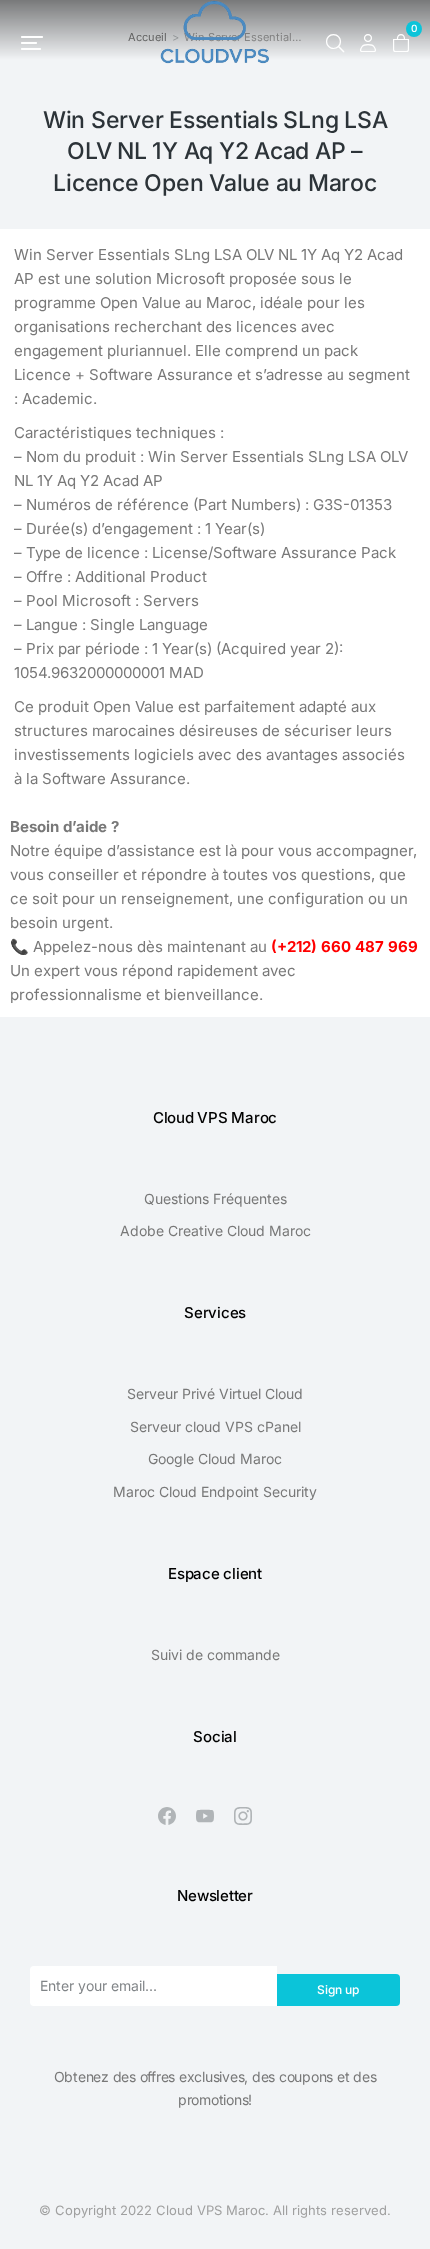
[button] (32, 43)
